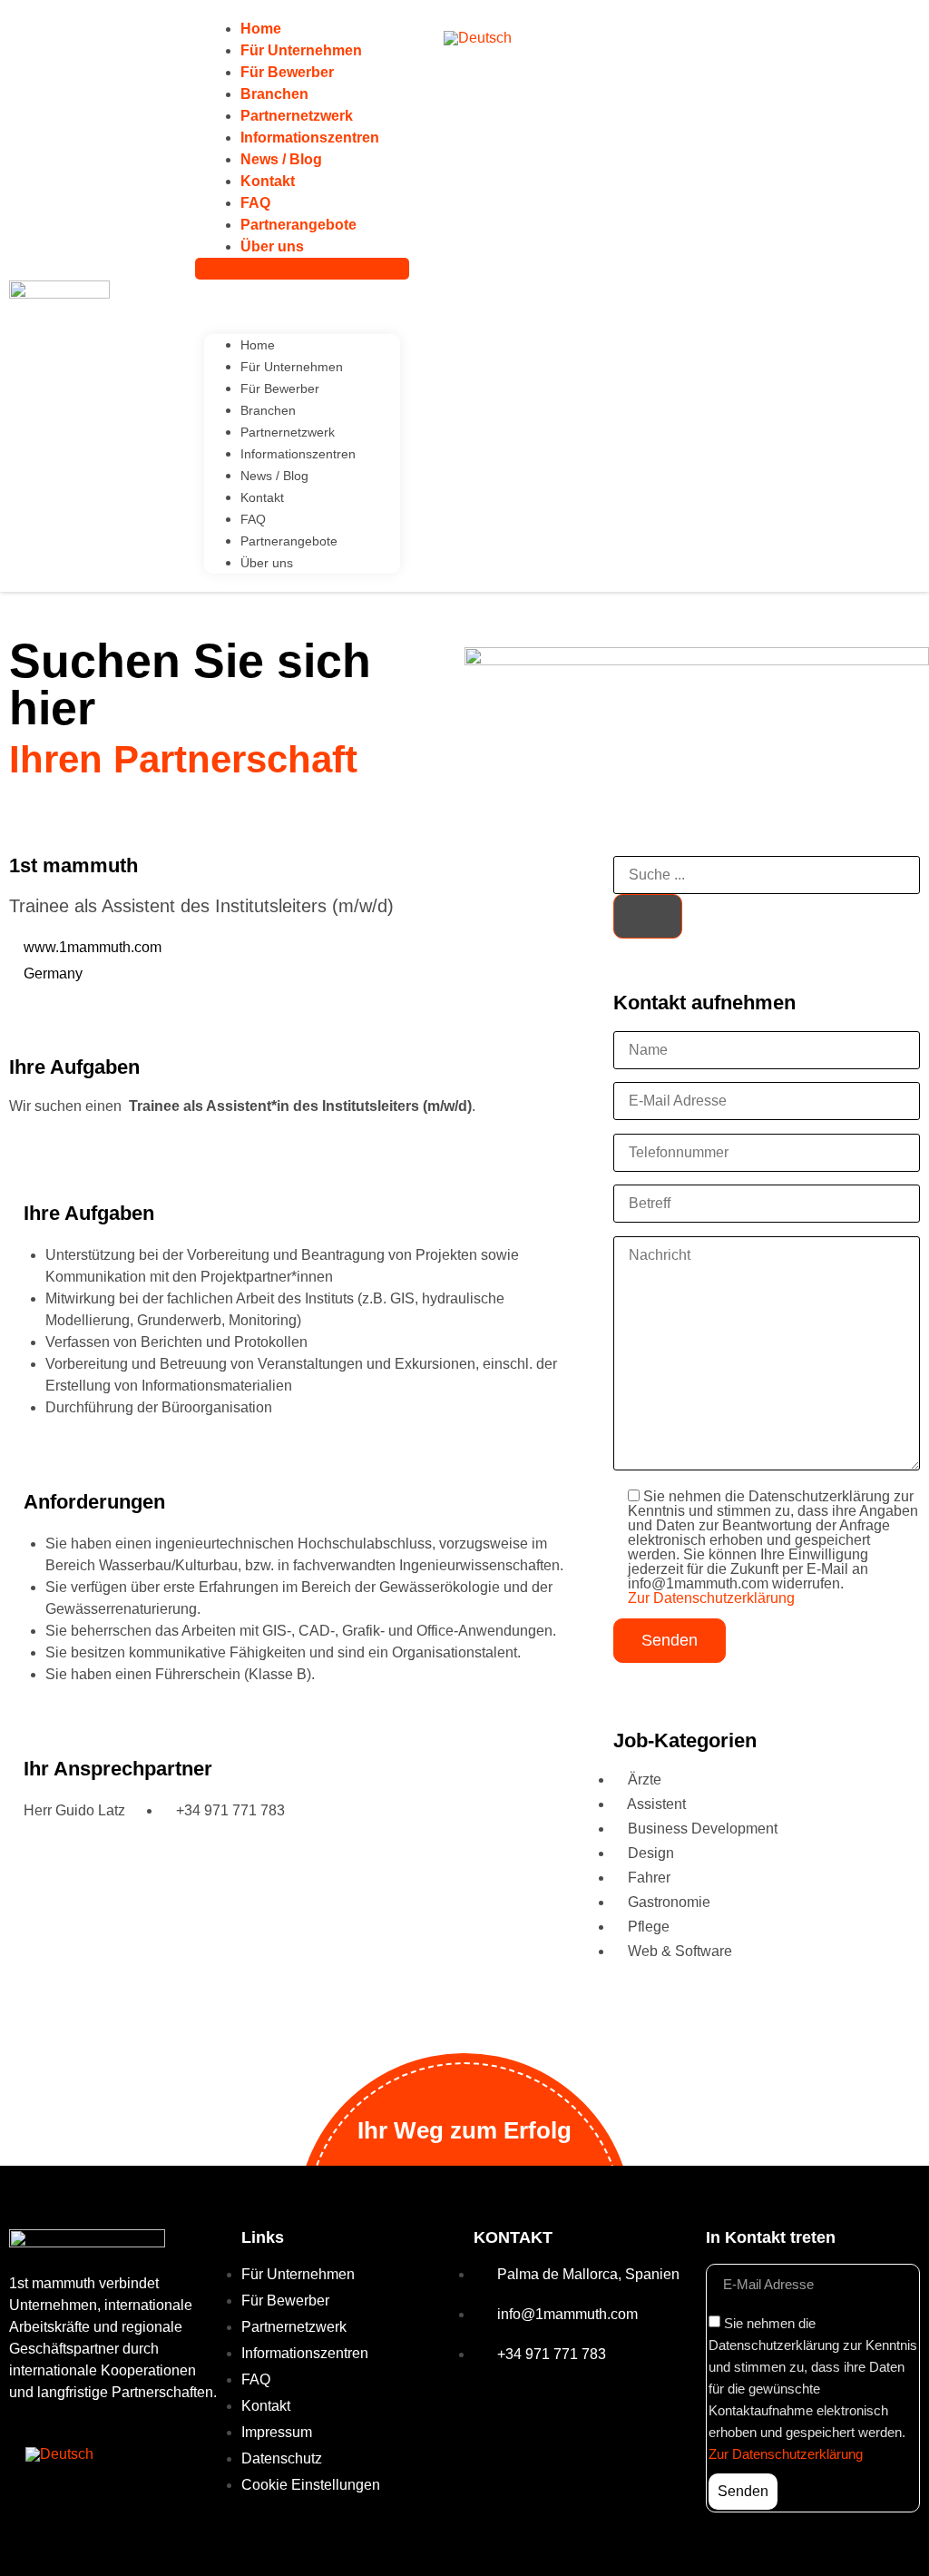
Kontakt (268, 181)
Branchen (274, 94)
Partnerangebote (298, 225)
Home (261, 29)
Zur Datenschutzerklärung (711, 1598)
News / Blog (281, 159)
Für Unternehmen (301, 50)
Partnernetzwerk (297, 116)
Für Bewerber (287, 72)
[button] (302, 269)
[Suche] (648, 916)
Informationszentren (310, 138)
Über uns (272, 246)
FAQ (255, 203)
